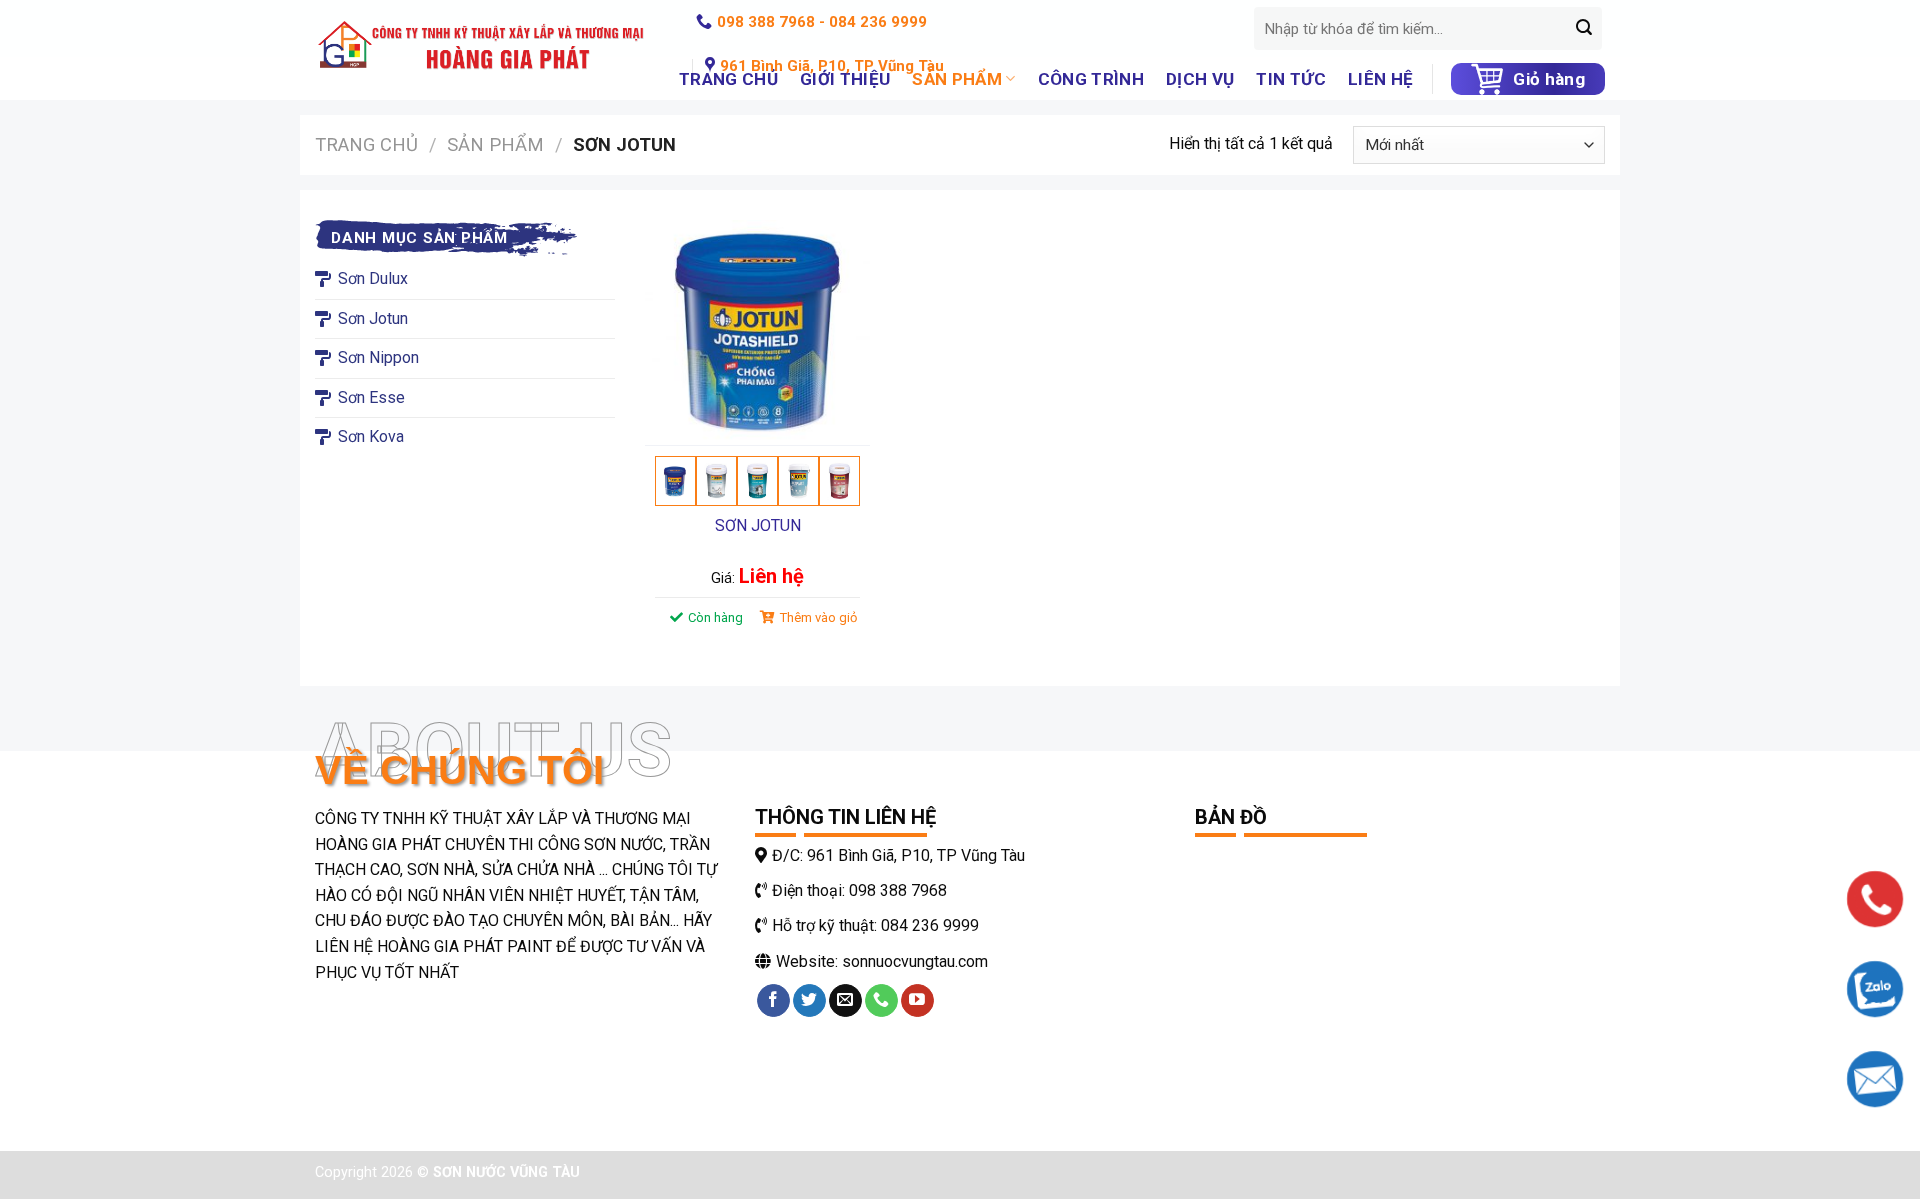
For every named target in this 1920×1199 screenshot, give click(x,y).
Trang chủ (366, 144)
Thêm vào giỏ (818, 617)
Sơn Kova (371, 436)
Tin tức (1290, 79)
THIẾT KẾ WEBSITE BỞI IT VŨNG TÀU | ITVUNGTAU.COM (773, 1172)
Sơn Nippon (378, 357)
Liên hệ (1380, 79)
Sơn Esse (371, 397)
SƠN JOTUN (758, 525)
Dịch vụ (1200, 79)
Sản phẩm (495, 144)
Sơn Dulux (373, 278)
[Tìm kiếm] (1584, 29)
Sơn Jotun (373, 318)
